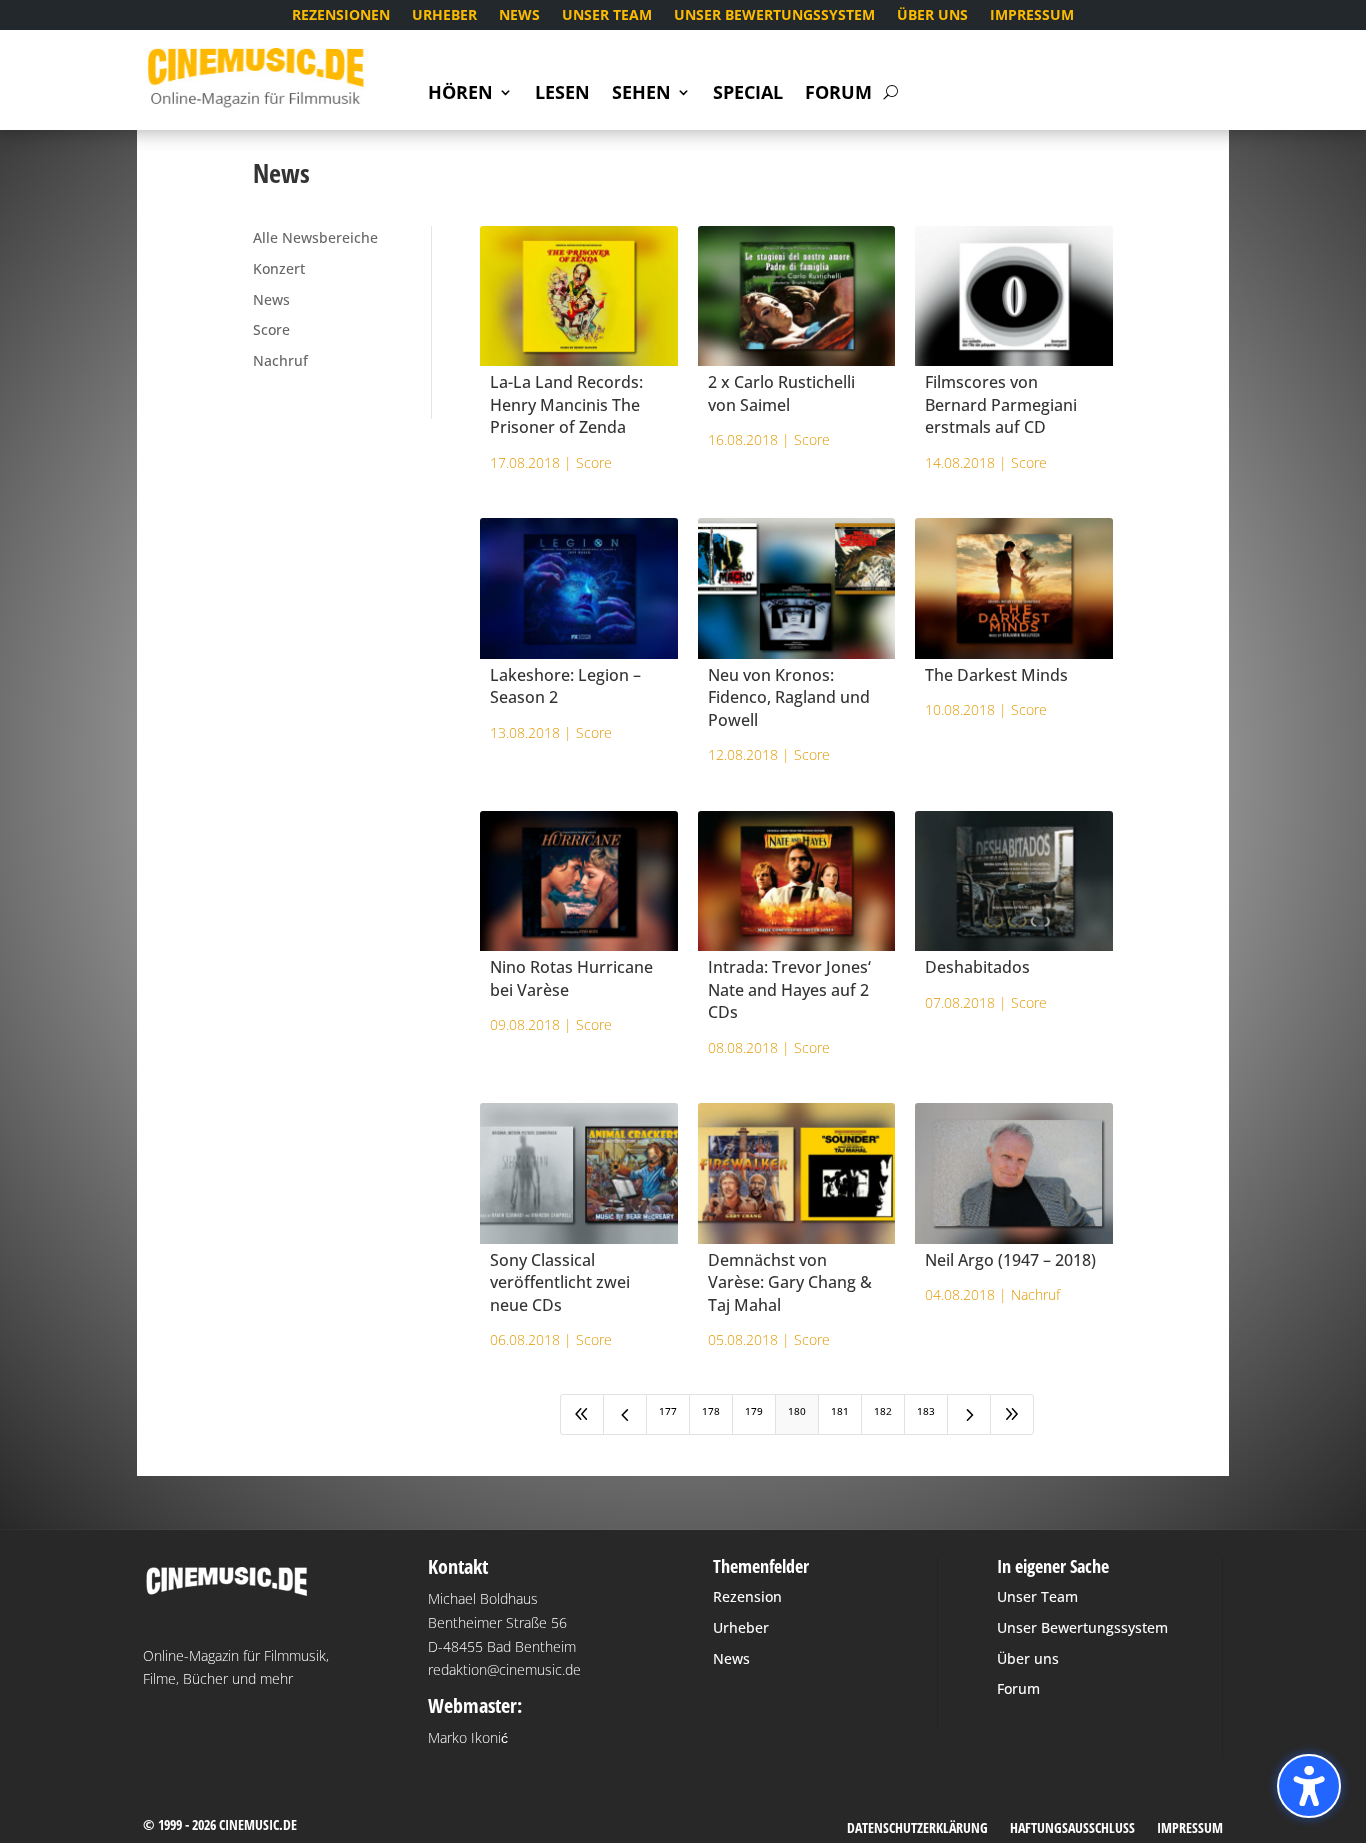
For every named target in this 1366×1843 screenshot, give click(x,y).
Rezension (747, 1596)
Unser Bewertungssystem (774, 16)
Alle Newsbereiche (315, 237)
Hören (460, 94)
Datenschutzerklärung (917, 1829)
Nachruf (280, 360)
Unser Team (607, 16)
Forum (838, 94)
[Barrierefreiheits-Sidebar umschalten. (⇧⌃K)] (1309, 1786)
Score (271, 329)
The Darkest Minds (996, 675)
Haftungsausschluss (1072, 1829)
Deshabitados (977, 967)
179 (754, 1411)
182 (883, 1411)
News (519, 16)
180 (797, 1411)
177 (668, 1411)
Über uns (932, 16)
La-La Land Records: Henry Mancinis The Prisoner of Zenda (566, 404)
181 (840, 1411)
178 (711, 1411)
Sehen (641, 94)
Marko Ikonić (468, 1737)
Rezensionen (341, 16)
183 (926, 1411)
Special (748, 94)
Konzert (279, 268)
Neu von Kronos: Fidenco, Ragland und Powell (789, 697)
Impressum (1032, 16)
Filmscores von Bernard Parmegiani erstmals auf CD (1001, 404)
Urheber (444, 16)
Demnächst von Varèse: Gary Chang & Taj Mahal (790, 1282)
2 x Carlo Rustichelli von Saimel (781, 393)
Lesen (562, 94)
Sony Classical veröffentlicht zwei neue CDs (560, 1282)
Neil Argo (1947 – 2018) (1010, 1260)
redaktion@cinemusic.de (504, 1669)
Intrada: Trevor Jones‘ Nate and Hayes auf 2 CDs (789, 989)
